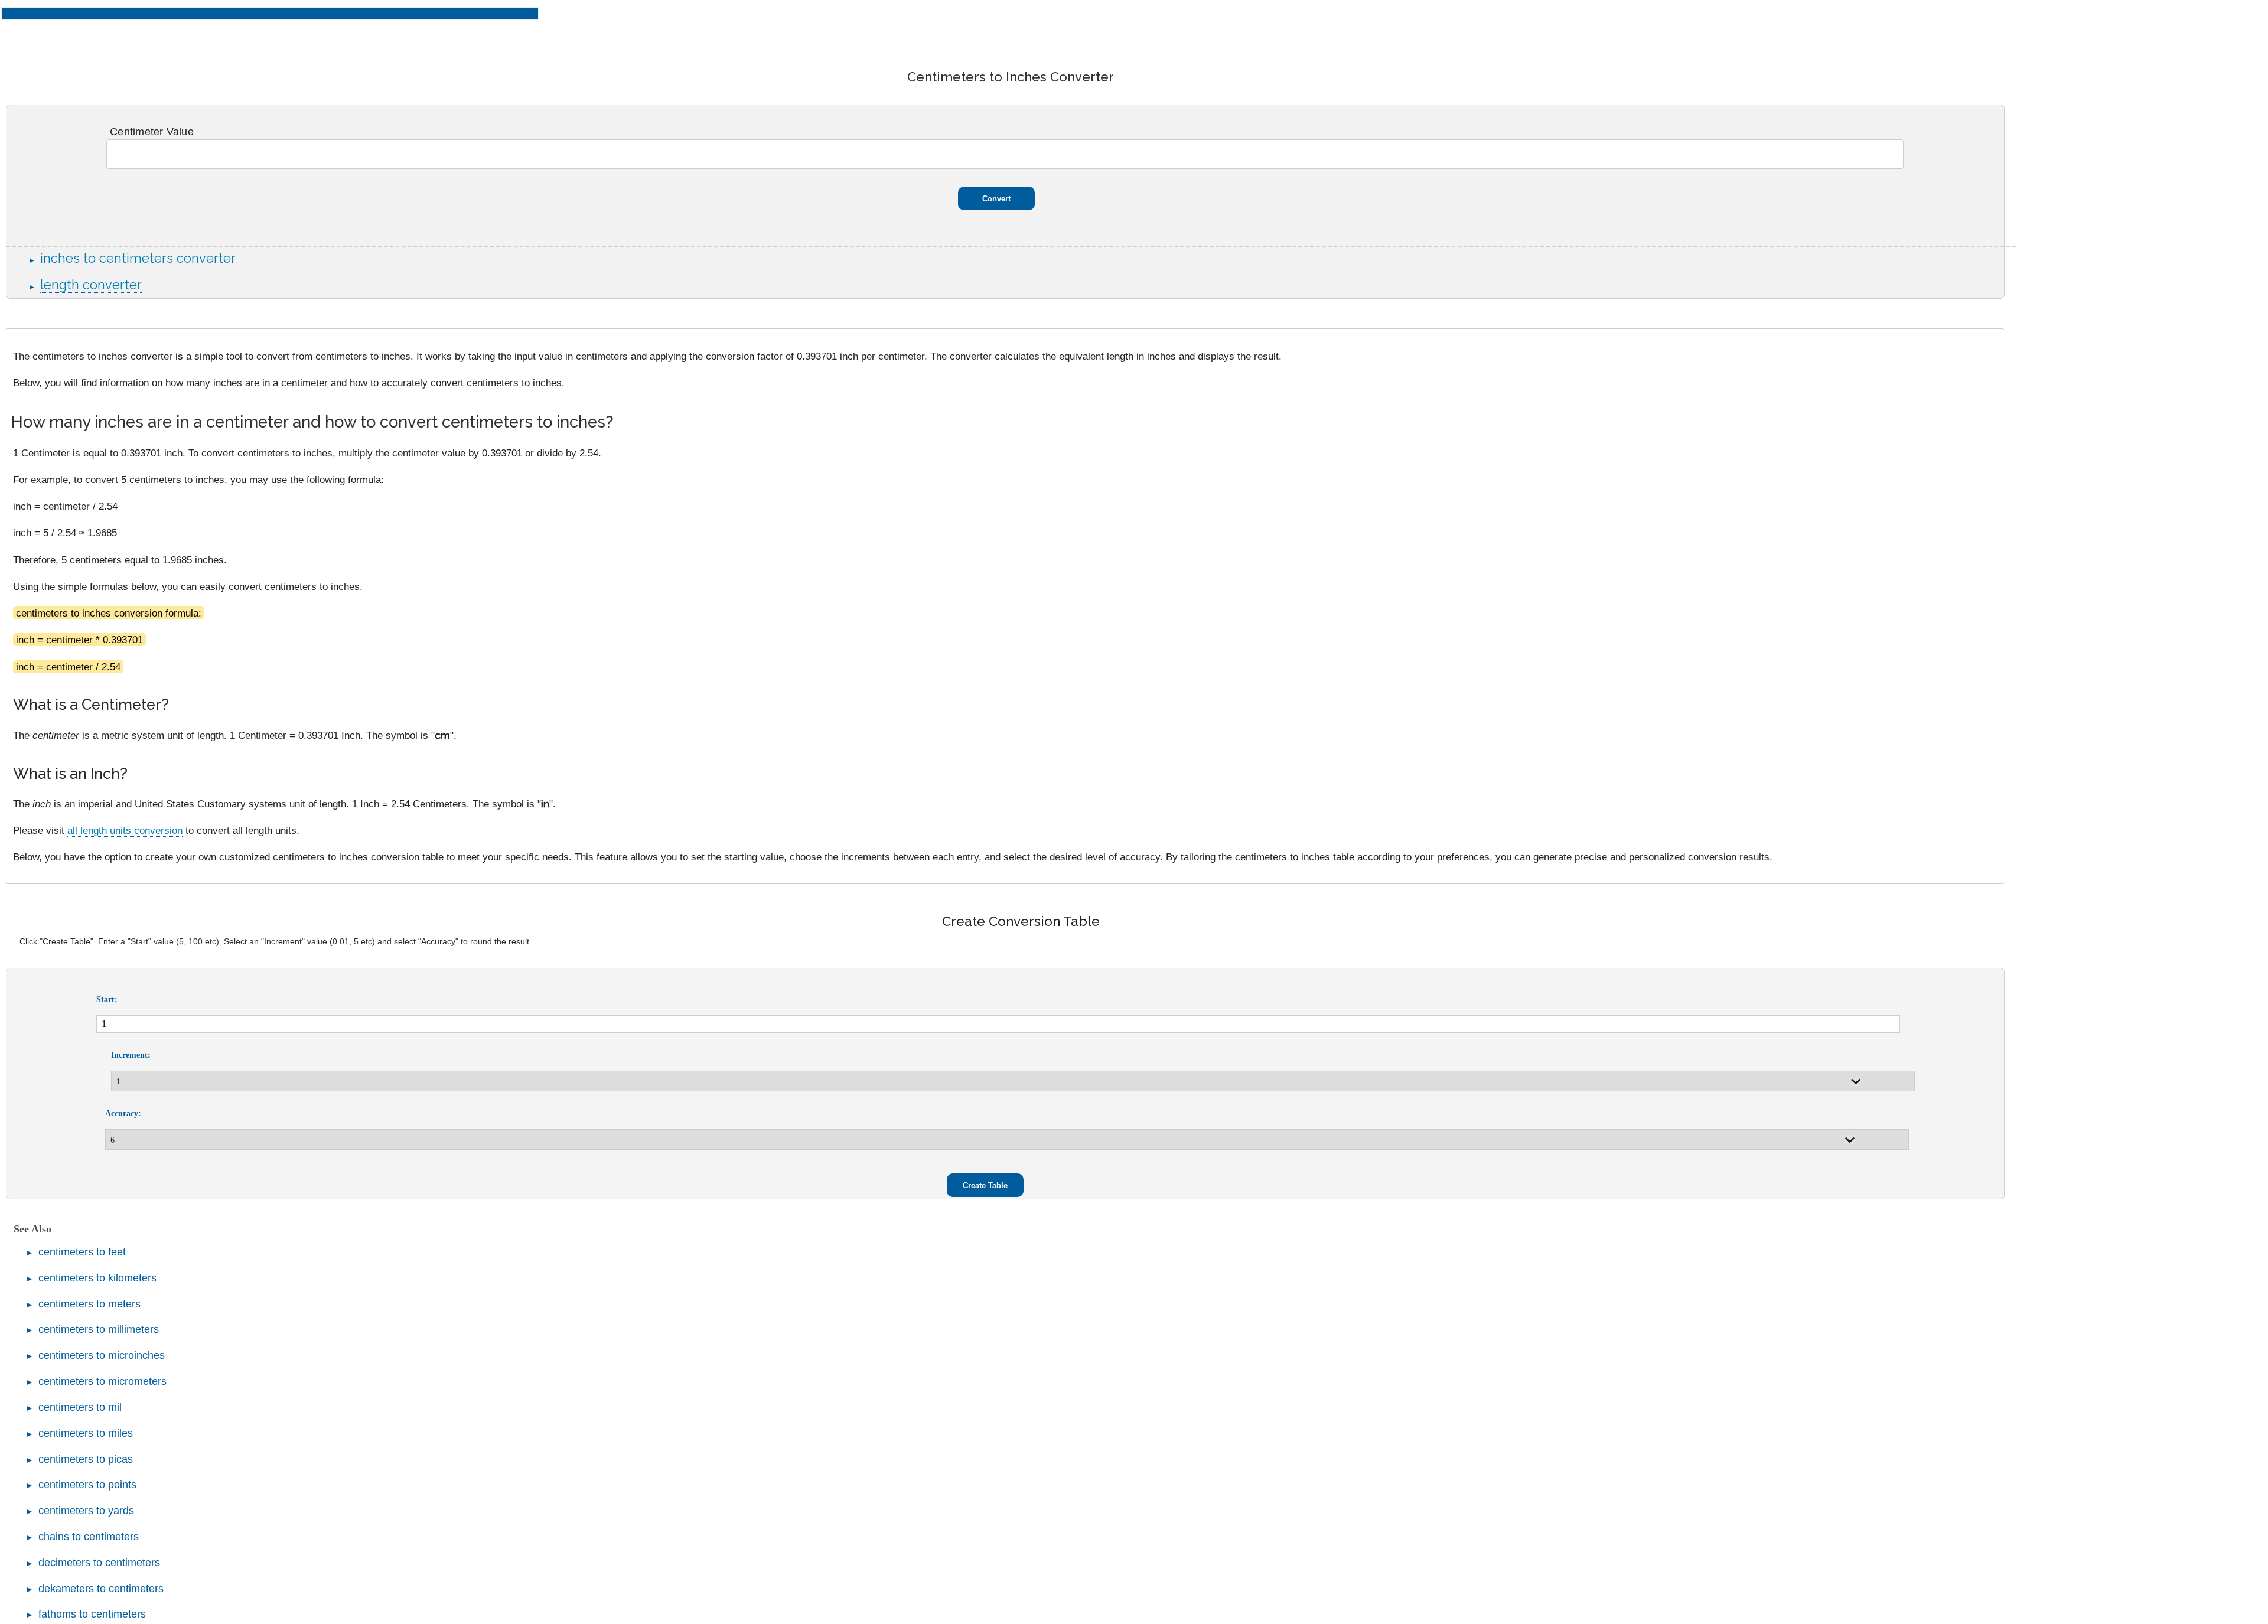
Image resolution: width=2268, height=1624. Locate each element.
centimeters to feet (82, 1252)
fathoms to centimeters (92, 1614)
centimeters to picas (86, 1459)
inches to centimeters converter (138, 258)
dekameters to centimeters (101, 1589)
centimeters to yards (86, 1511)
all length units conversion (125, 830)
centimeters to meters (89, 1304)
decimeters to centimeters (99, 1563)
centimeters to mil (80, 1407)
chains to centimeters (89, 1537)
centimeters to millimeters (99, 1329)
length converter (91, 285)
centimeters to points (87, 1485)
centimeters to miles (86, 1433)
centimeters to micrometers (102, 1381)
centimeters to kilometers (97, 1278)
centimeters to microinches (102, 1355)
